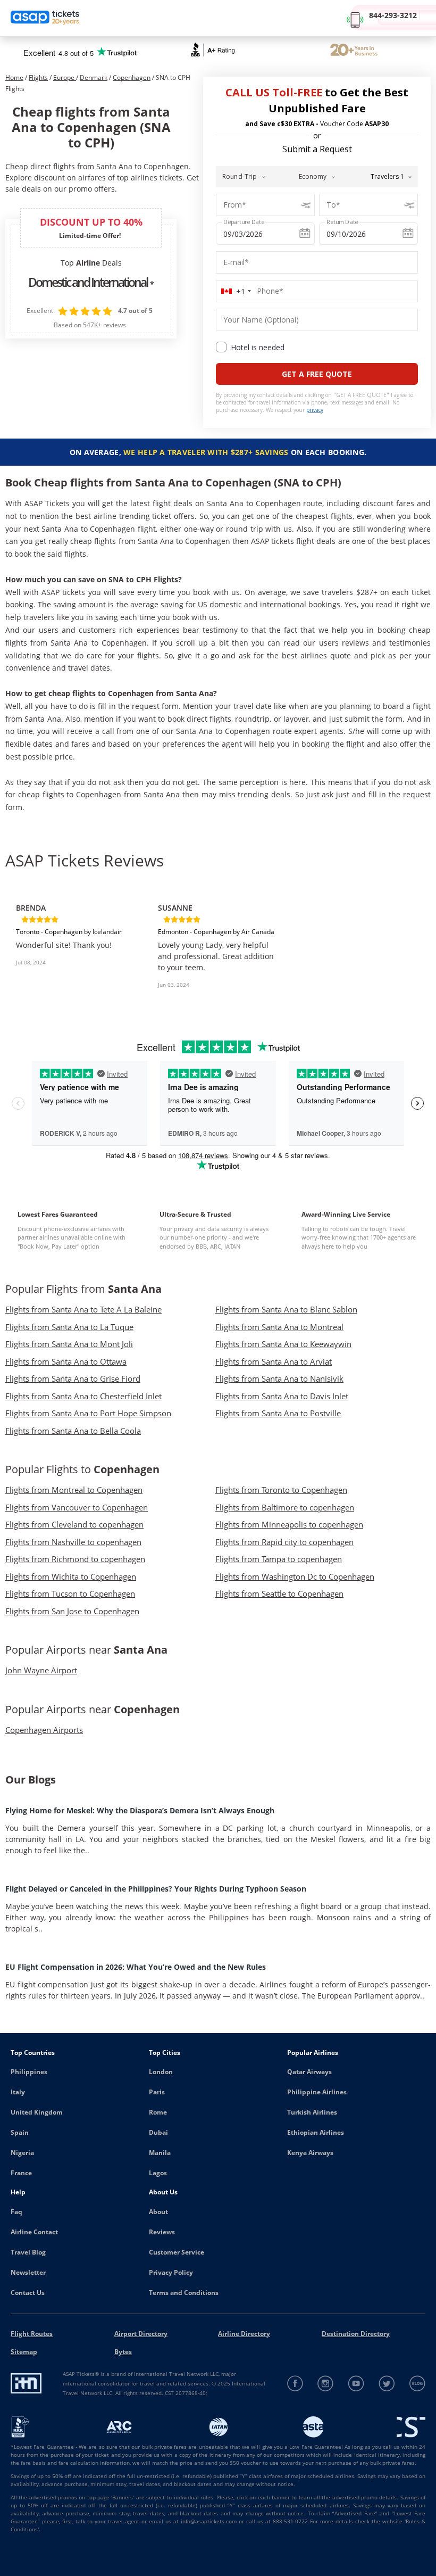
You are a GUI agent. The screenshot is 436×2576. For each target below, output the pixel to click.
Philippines (29, 2072)
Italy (18, 2092)
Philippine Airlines (317, 2092)
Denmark (94, 77)
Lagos (158, 2173)
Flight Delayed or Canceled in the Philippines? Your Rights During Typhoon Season (156, 1889)
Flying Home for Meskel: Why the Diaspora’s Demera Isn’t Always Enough (140, 1810)
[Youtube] (357, 2384)
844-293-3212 (393, 15)
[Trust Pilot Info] (354, 51)
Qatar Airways (309, 2072)
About (158, 2212)
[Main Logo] (45, 18)
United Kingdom (37, 2112)
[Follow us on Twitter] (387, 2384)
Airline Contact (34, 2232)
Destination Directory (356, 2334)
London (161, 2072)
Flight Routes (32, 2334)
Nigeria (22, 2153)
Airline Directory (244, 2334)
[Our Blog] (417, 2384)
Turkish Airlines (312, 2112)
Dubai (158, 2132)
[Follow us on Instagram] (326, 2384)
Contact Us (28, 2293)
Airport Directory (141, 2334)
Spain (20, 2132)
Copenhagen (132, 77)
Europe (65, 77)
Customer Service (177, 2252)
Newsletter (28, 2272)
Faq (16, 2212)
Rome (158, 2112)
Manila (160, 2153)
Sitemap (24, 2352)
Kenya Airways (310, 2153)
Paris (157, 2092)
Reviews (162, 2232)
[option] (76, 945)
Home (14, 77)
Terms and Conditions (184, 2293)
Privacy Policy (171, 2272)
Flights (38, 77)
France (21, 2173)
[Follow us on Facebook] (295, 2384)
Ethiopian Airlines (316, 2132)
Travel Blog (28, 2252)
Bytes (123, 2352)
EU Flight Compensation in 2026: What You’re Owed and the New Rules (136, 1967)
